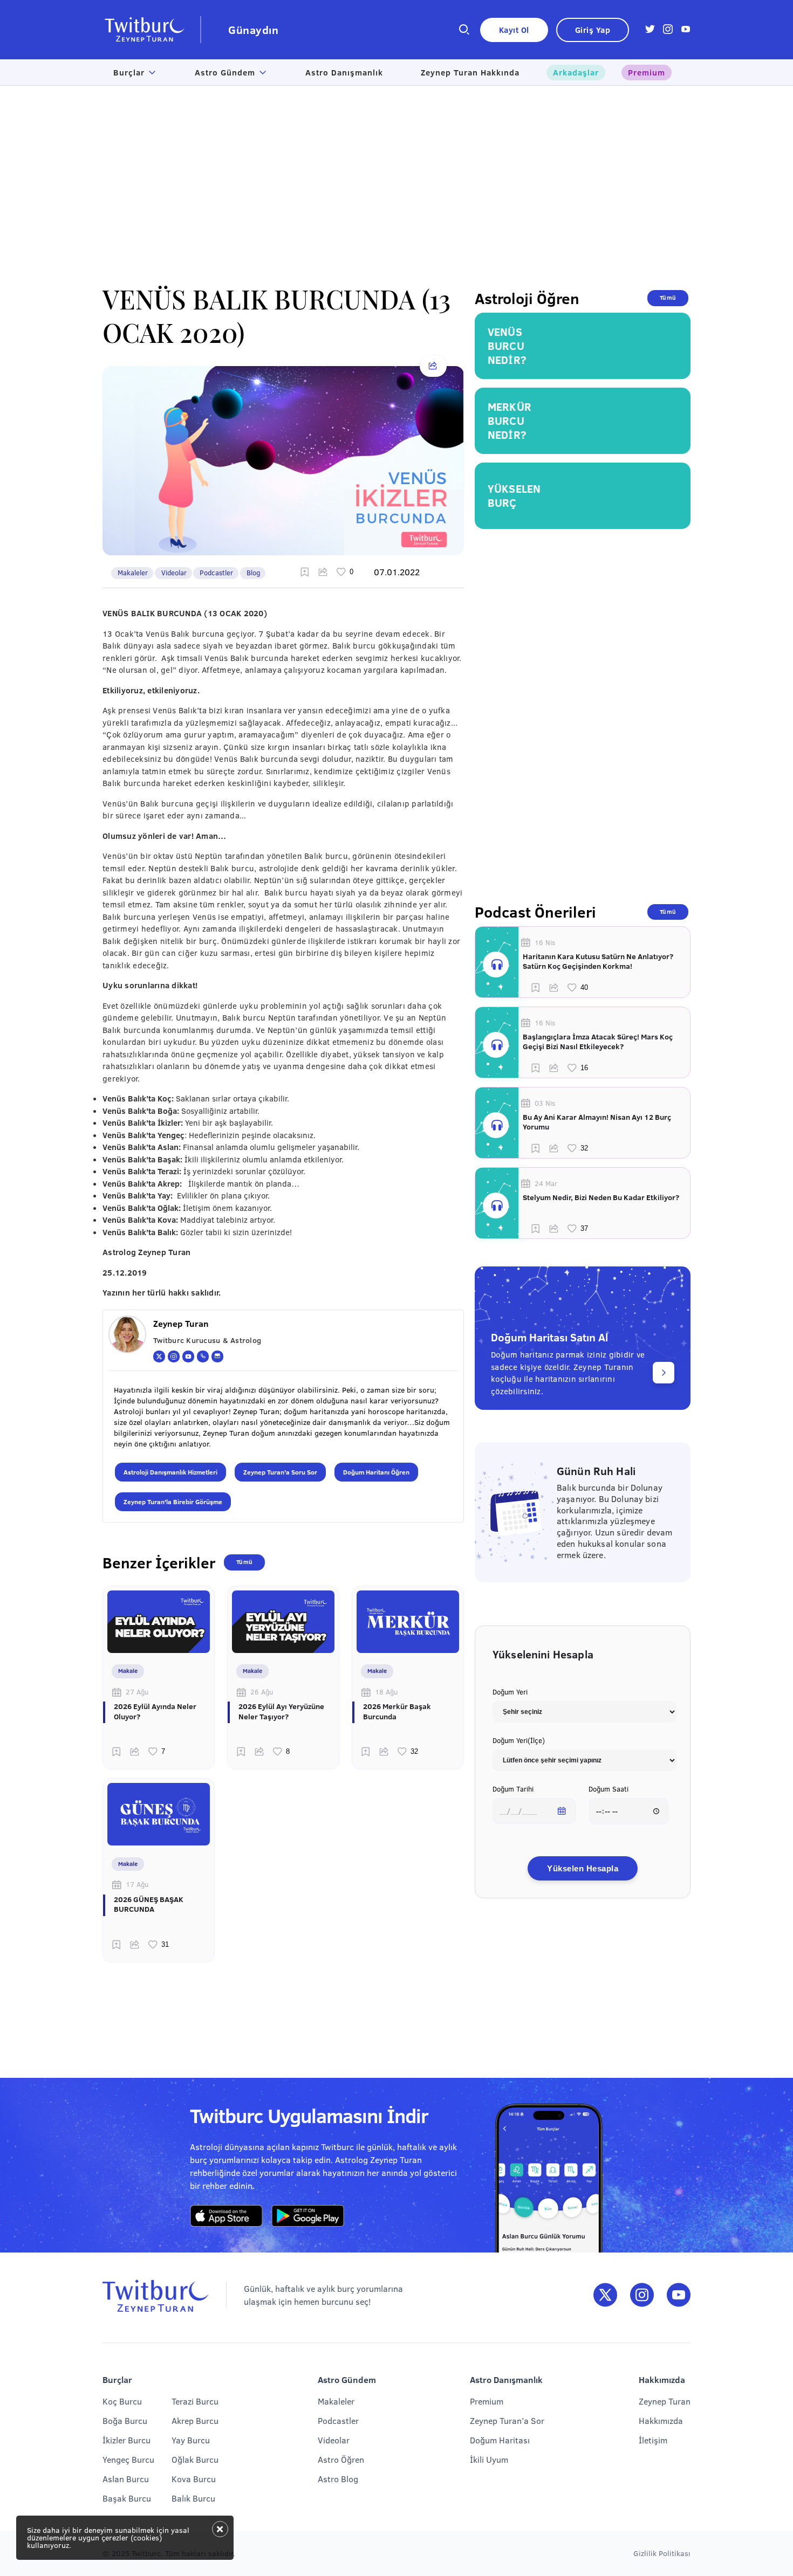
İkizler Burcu (127, 2440)
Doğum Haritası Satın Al (549, 1337)
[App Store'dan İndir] (226, 2216)
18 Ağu (386, 1692)
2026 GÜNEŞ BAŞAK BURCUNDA (149, 1904)
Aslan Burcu (126, 2479)
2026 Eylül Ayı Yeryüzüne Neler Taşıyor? (281, 1711)
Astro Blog (338, 2479)
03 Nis (545, 1103)
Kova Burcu (194, 2479)
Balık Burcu (193, 2498)
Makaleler (133, 573)
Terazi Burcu (195, 2401)
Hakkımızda (661, 2420)
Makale (128, 1671)
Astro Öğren (341, 2459)
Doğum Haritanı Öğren (376, 1472)
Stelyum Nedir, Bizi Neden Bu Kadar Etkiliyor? (601, 1197)
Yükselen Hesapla (583, 1868)
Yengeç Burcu (128, 2459)
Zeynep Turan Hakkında (470, 72)
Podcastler (216, 573)
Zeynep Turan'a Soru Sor (280, 1472)
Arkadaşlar (576, 72)
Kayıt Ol (514, 30)
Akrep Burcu (195, 2420)
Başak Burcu (127, 2498)
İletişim (653, 2440)
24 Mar (546, 1183)
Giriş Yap (593, 30)
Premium (647, 72)
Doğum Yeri (510, 1692)
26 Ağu (262, 1692)
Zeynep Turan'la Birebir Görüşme (173, 1501)
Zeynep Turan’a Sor (507, 2420)
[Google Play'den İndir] (308, 2216)
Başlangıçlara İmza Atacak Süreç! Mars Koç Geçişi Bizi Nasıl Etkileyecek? (598, 1042)
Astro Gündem (225, 72)
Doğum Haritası (500, 2440)
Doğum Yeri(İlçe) (519, 1740)
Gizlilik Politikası (662, 2553)
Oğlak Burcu (195, 2459)
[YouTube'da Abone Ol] (679, 2295)
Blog (253, 573)
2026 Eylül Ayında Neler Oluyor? (155, 1711)
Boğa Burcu (125, 2420)
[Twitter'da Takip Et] (605, 2295)
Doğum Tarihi (513, 1789)
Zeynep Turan (665, 2401)
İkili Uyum (489, 2459)
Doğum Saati (609, 1789)
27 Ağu (137, 1692)
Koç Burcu (122, 2401)
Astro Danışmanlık (344, 72)
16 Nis (545, 942)
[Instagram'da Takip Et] (642, 2295)
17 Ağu (137, 1884)
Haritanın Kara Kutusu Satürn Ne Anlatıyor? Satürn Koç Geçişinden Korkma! (598, 961)
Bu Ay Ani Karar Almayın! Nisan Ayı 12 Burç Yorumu (597, 1122)
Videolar (174, 573)
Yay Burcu (191, 2440)
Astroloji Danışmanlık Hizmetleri (170, 1472)
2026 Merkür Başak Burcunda (397, 1711)
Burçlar (129, 72)
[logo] (152, 30)
